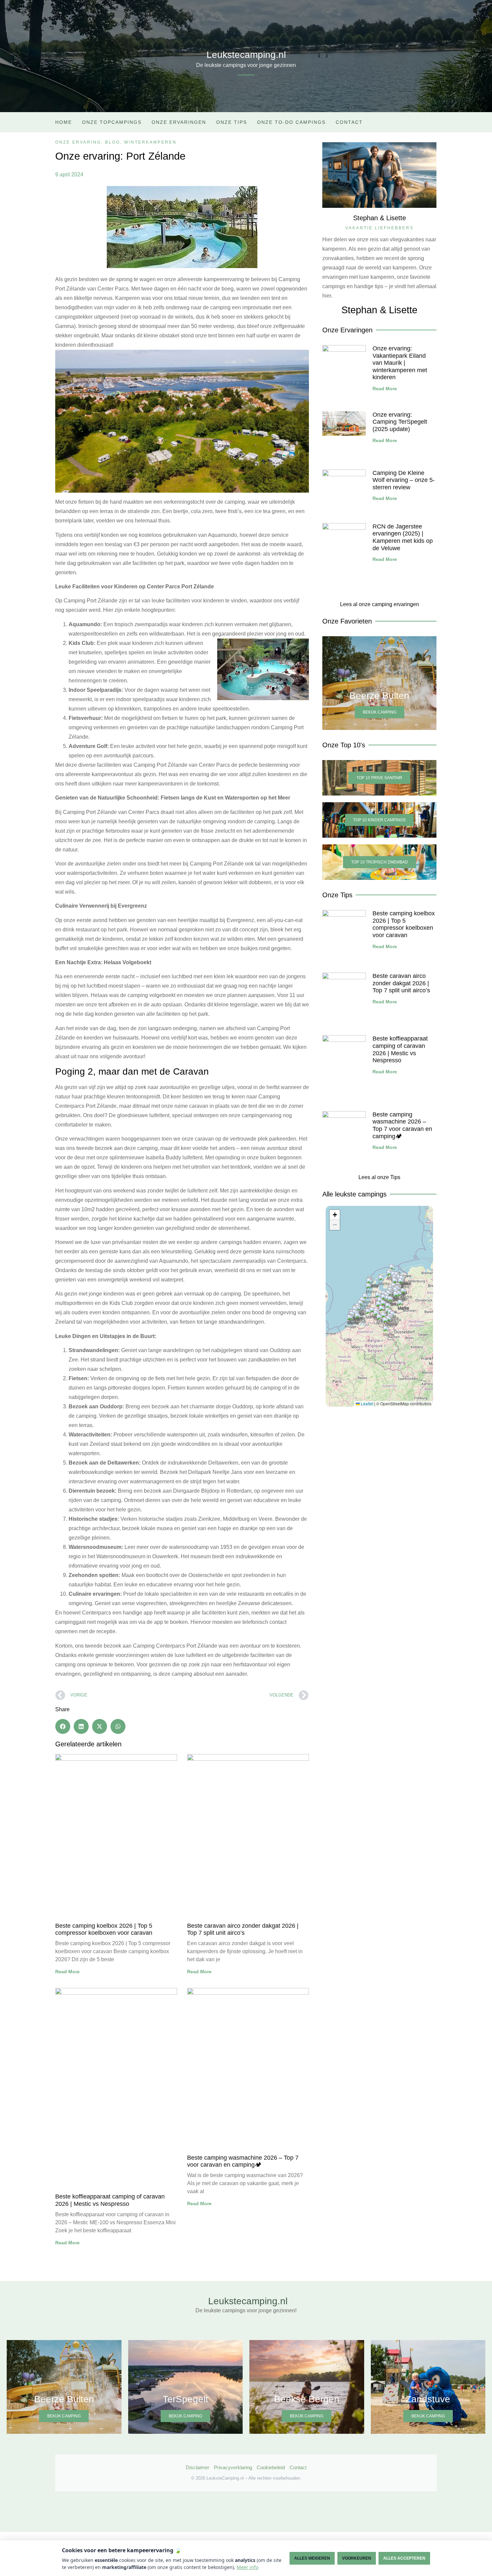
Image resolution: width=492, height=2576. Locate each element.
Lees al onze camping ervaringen (380, 604)
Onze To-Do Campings (291, 122)
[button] (63, 1726)
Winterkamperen (150, 142)
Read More (67, 1972)
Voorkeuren (357, 2558)
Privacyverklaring (233, 2467)
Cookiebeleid (271, 2467)
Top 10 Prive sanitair (379, 778)
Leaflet (366, 1403)
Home (64, 122)
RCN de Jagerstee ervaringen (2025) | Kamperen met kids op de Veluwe (403, 537)
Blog (113, 142)
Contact (349, 122)
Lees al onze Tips (379, 1177)
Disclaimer (197, 2467)
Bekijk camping (380, 712)
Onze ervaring (78, 142)
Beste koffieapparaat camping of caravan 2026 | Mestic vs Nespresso (110, 2200)
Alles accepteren (404, 2558)
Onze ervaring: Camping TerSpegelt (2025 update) (400, 422)
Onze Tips (232, 122)
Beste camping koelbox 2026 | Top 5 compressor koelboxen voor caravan (104, 1929)
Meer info (248, 2567)
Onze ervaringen (179, 122)
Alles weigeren (312, 2558)
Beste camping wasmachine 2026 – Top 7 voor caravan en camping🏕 (243, 2161)
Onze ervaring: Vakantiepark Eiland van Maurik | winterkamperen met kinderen (400, 363)
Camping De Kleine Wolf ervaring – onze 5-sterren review (404, 480)
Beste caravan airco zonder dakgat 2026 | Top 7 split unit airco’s (243, 1929)
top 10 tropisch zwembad (380, 862)
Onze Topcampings (112, 122)
